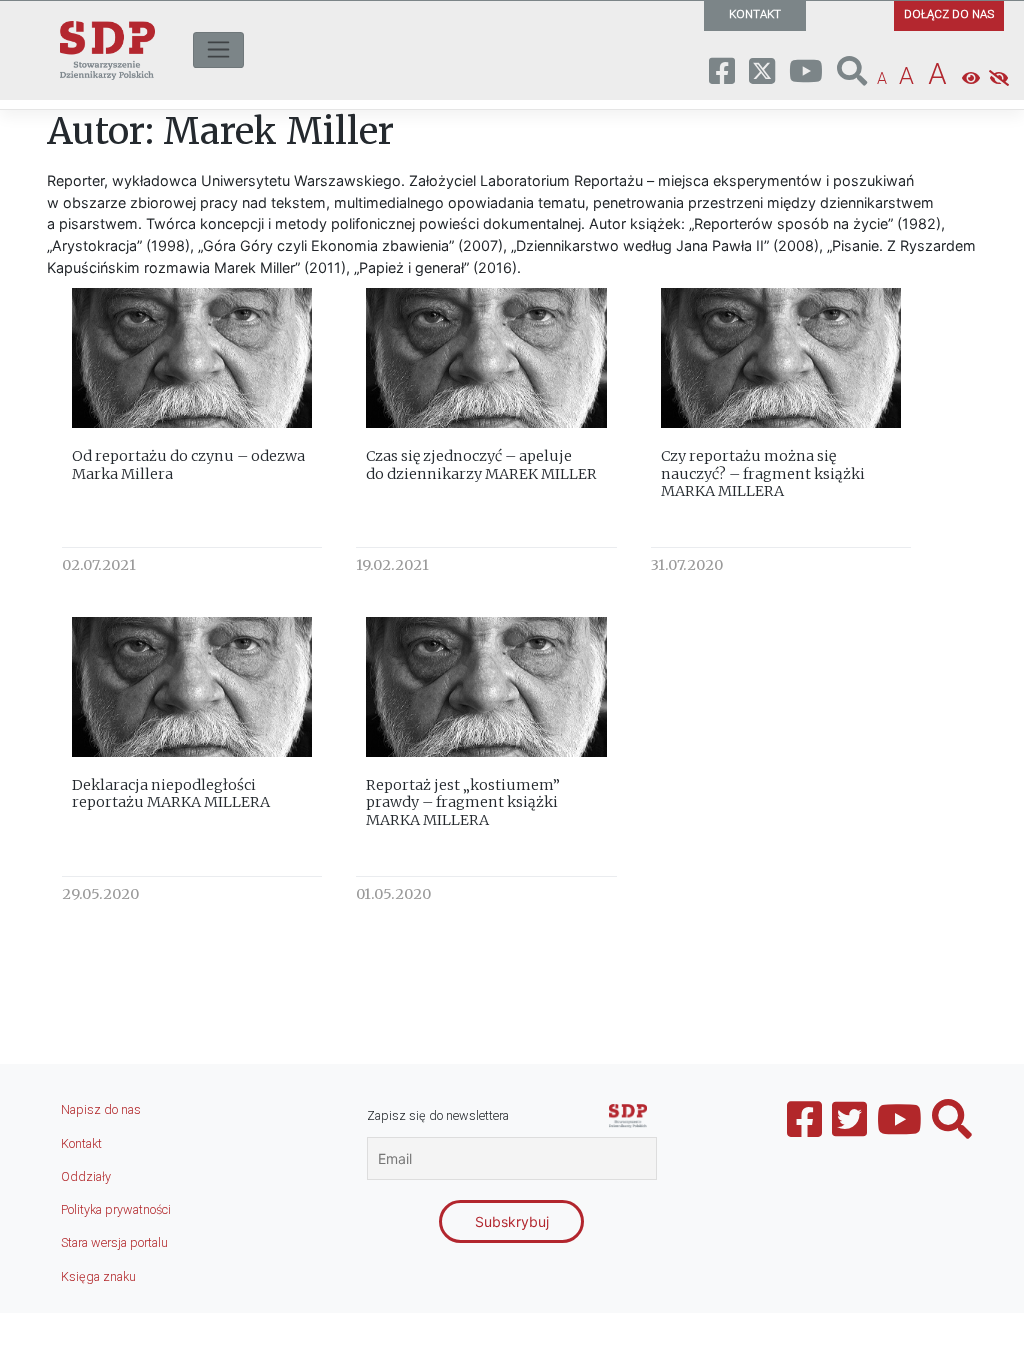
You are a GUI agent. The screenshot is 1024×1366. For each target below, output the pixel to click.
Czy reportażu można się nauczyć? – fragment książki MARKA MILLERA (763, 473)
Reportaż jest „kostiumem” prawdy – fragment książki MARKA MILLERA (463, 802)
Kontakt (81, 1143)
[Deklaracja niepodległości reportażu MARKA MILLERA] (192, 686)
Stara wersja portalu (114, 1242)
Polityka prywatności (116, 1209)
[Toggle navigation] (218, 50)
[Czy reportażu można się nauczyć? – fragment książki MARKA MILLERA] (781, 357)
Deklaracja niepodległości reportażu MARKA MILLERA (171, 793)
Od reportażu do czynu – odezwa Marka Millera (188, 464)
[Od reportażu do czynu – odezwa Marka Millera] (192, 357)
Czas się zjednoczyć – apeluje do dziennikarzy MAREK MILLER (481, 464)
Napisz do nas (101, 1109)
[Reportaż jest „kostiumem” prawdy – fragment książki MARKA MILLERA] (486, 686)
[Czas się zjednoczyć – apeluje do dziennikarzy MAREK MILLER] (486, 357)
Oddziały (86, 1176)
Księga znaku (98, 1276)
